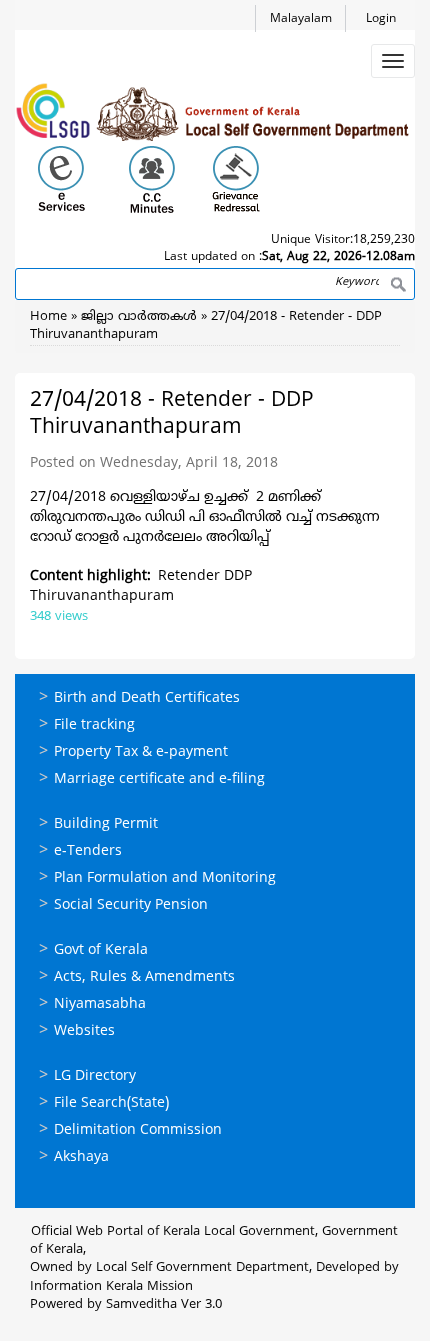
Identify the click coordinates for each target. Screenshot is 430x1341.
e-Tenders (88, 851)
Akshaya (81, 1157)
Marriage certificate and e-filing (159, 779)
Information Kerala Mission (111, 1287)
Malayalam (301, 19)
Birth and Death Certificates (147, 698)
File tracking (94, 725)
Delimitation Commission (138, 1130)
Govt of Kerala (101, 950)
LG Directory (95, 1076)
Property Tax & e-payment (141, 752)
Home (48, 317)
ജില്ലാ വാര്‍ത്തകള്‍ (139, 317)
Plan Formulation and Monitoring (165, 878)
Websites (84, 1031)
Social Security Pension (131, 905)
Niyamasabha (100, 1004)
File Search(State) (111, 1103)
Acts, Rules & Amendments (144, 977)
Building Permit (106, 824)
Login (381, 19)
